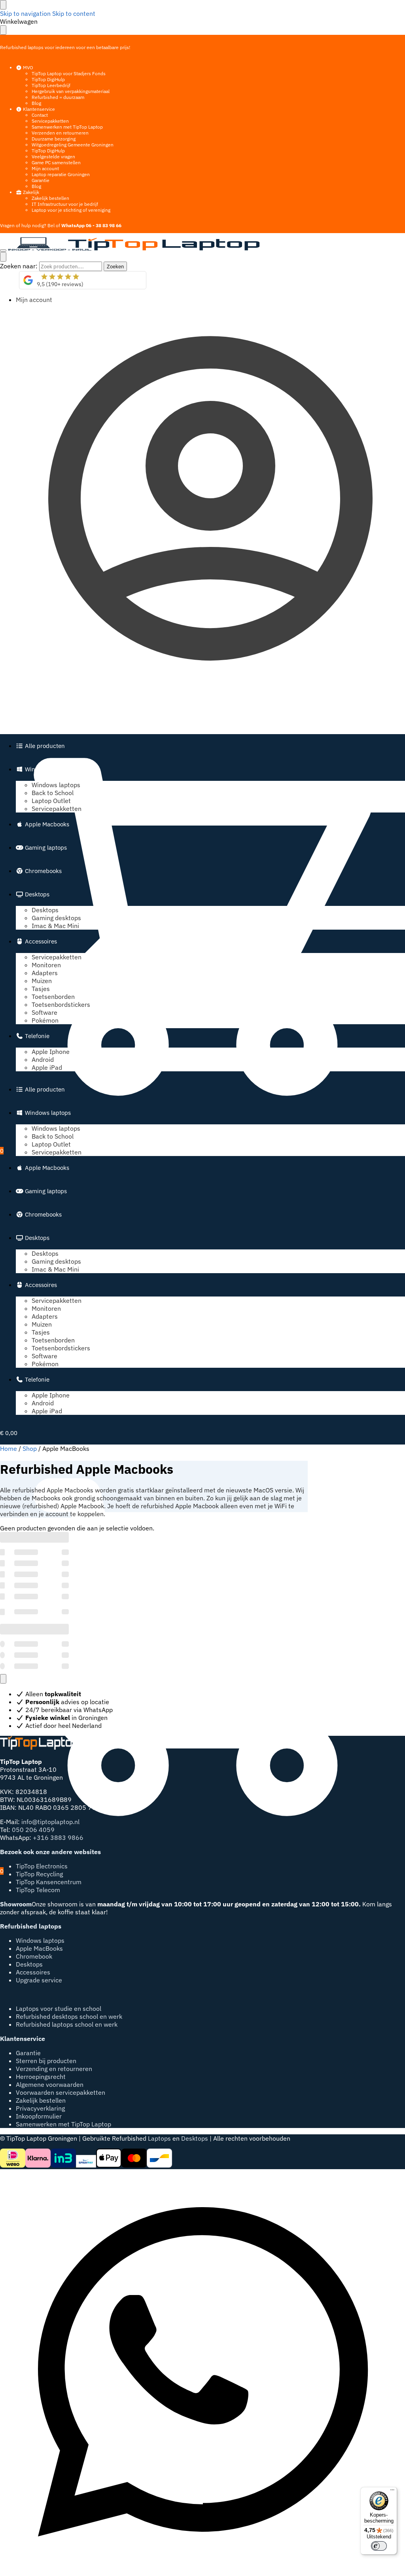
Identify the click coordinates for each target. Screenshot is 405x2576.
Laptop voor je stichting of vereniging (71, 210)
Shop (30, 1448)
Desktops (29, 1964)
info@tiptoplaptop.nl (50, 1822)
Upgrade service (39, 1980)
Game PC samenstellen (56, 162)
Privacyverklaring (40, 2108)
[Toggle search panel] (3, 257)
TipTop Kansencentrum (49, 1882)
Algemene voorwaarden (50, 2084)
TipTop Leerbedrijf (51, 85)
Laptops (159, 2138)
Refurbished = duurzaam (58, 97)
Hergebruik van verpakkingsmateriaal (71, 91)
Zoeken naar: (19, 266)
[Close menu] (3, 5)
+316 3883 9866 (58, 1838)
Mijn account (45, 168)
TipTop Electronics (42, 1866)
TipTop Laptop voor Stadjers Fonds (69, 73)
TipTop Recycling (39, 1874)
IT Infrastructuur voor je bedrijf (65, 204)
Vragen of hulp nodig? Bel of (61, 225)
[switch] (379, 2546)
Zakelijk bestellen (50, 198)
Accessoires (33, 1972)
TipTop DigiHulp (48, 79)
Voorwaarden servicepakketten (61, 2092)
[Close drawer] (3, 30)
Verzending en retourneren (54, 2069)
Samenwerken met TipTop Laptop (67, 127)
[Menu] (3, 251)
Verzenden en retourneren (60, 133)
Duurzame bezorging (54, 139)
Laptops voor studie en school (59, 2008)
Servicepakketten (50, 121)
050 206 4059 (33, 1830)
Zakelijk (30, 192)
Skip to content (74, 13)
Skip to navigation (25, 13)
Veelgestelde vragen (53, 157)
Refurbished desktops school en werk (69, 2016)
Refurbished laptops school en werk (67, 2024)
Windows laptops (40, 1940)
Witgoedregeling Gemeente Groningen (73, 145)
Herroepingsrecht (41, 2077)
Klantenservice (38, 109)
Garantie (41, 180)
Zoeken (115, 266)
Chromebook (34, 1956)
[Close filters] (3, 1679)
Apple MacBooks (39, 1948)
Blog (36, 103)
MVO (27, 67)
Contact (40, 115)
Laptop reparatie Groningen (61, 174)
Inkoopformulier (39, 2116)
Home (9, 1448)
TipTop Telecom (38, 1890)
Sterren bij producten (46, 2061)
